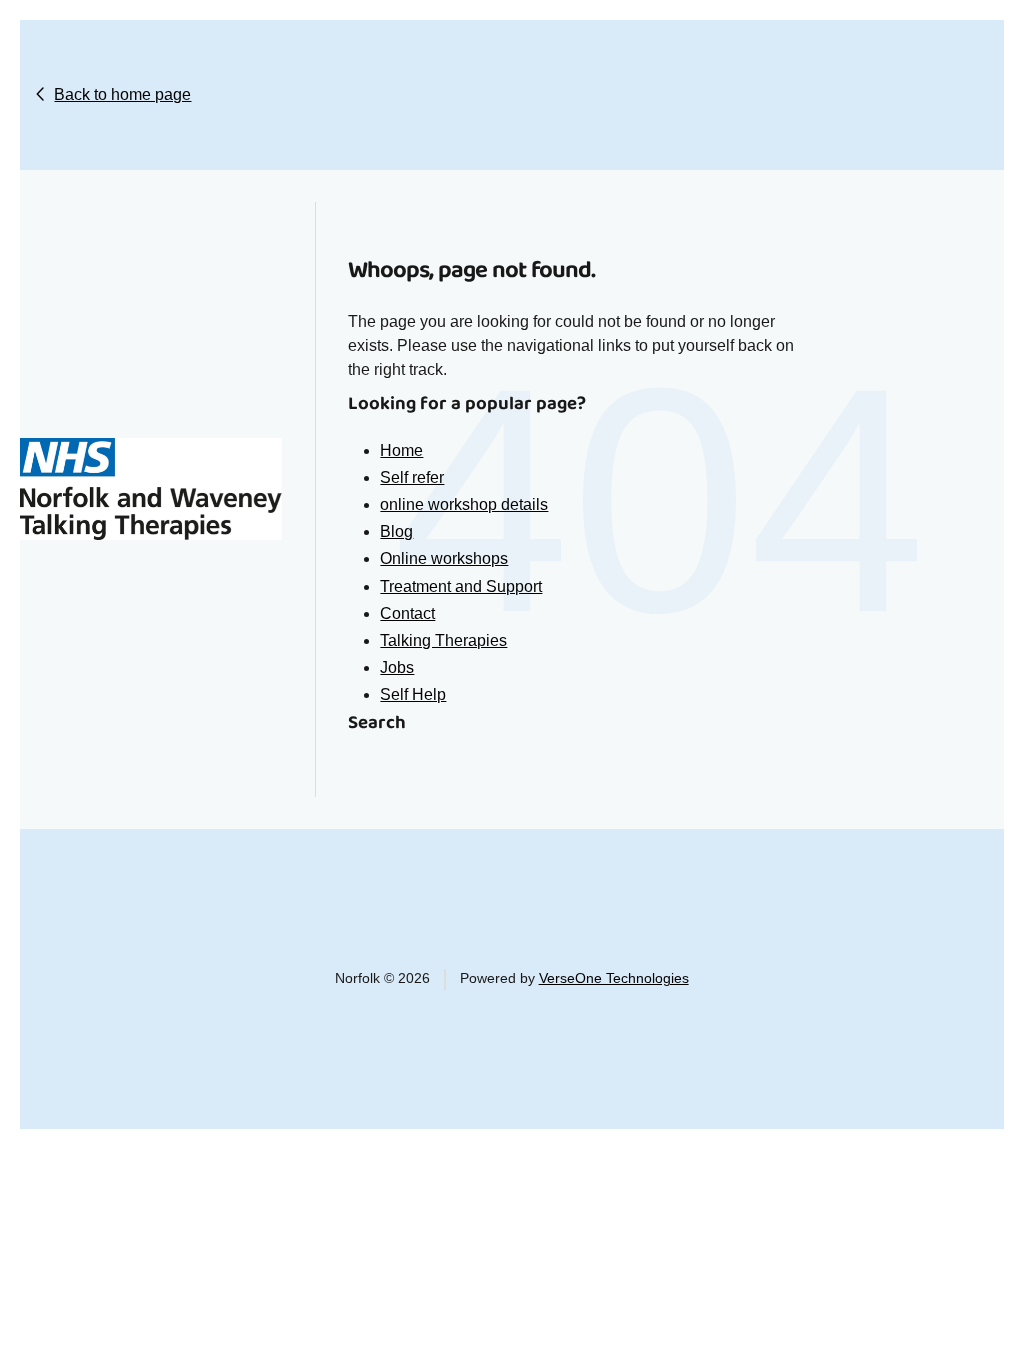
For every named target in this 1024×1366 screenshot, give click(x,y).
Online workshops (444, 558)
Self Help (413, 694)
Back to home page (122, 94)
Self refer (412, 477)
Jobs (397, 667)
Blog (396, 531)
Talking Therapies (443, 640)
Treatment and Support (461, 586)
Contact (407, 613)
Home (401, 450)
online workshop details (464, 504)
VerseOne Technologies (614, 978)
